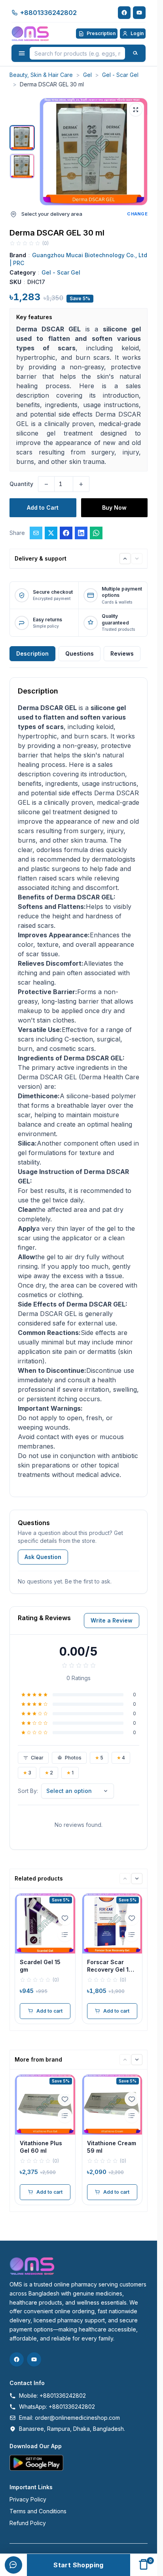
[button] (94, 152)
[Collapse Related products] (137, 1879)
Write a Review (112, 1620)
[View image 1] (22, 138)
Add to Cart (43, 508)
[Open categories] (22, 53)
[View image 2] (22, 166)
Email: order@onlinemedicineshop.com (69, 2418)
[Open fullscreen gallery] (136, 110)
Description (32, 653)
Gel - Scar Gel (120, 75)
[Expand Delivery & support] (125, 559)
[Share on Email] (36, 533)
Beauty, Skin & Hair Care (41, 75)
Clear (37, 1758)
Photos (73, 1758)
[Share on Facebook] (66, 533)
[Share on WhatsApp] (96, 533)
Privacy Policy (28, 2499)
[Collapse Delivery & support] (137, 559)
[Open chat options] (13, 2565)
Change (137, 214)
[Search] (135, 53)
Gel (87, 75)
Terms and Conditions (38, 2511)
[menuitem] (13, 2549)
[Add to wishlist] (65, 1918)
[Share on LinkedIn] (81, 533)
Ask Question (43, 1557)
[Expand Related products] (125, 1879)
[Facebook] (124, 13)
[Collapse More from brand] (137, 2060)
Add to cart (49, 2011)
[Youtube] (139, 13)
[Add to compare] (65, 1935)
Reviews (122, 653)
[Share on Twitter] (51, 533)
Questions (80, 653)
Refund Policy (28, 2523)
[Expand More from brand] (125, 2060)
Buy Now (114, 508)
